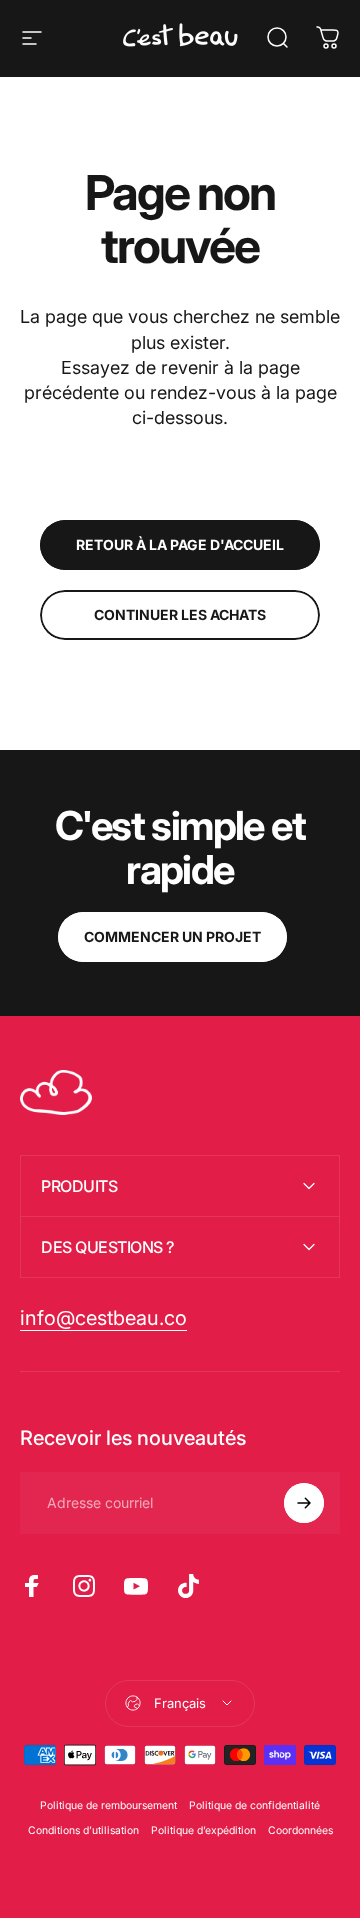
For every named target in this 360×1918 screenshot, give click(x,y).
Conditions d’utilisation (83, 1830)
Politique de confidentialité (254, 1805)
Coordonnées (300, 1830)
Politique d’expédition (203, 1830)
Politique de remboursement (108, 1805)
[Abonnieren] (304, 1503)
